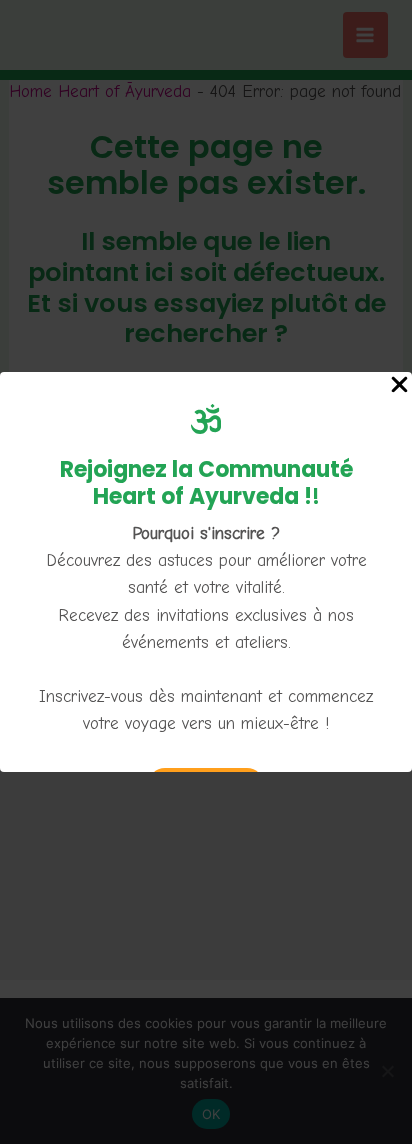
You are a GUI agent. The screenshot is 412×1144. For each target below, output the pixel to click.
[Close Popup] (399, 386)
